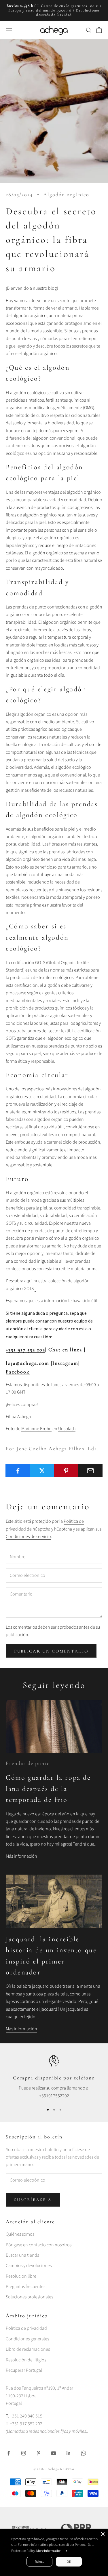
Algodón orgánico (66, 194)
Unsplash (67, 1429)
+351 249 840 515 (26, 2416)
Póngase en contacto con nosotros (39, 2245)
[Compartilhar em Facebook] (18, 1471)
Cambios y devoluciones (29, 2266)
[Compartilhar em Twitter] (42, 1471)
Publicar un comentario (51, 1651)
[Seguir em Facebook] (9, 2453)
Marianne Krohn (36, 1429)
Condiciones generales (27, 2339)
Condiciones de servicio (28, 1537)
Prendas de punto (28, 1763)
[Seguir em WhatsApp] (84, 2453)
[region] (54, 2077)
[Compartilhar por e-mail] (90, 1471)
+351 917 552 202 (25, 1350)
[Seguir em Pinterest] (39, 2453)
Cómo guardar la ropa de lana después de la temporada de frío (48, 1789)
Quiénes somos (20, 2234)
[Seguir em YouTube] (54, 2453)
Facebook (18, 1372)
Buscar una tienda (23, 2255)
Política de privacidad (26, 2328)
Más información (21, 1856)
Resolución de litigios (26, 2360)
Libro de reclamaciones (28, 2349)
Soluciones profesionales (29, 2297)
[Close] (103, 2534)
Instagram (65, 1363)
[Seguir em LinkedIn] (69, 2453)
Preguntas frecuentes (25, 2287)
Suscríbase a (33, 2200)
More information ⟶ (52, 2551)
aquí (28, 1281)
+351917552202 (54, 2096)
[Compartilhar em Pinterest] (66, 1471)
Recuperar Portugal (24, 2370)
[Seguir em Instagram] (24, 2453)
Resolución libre (21, 2276)
